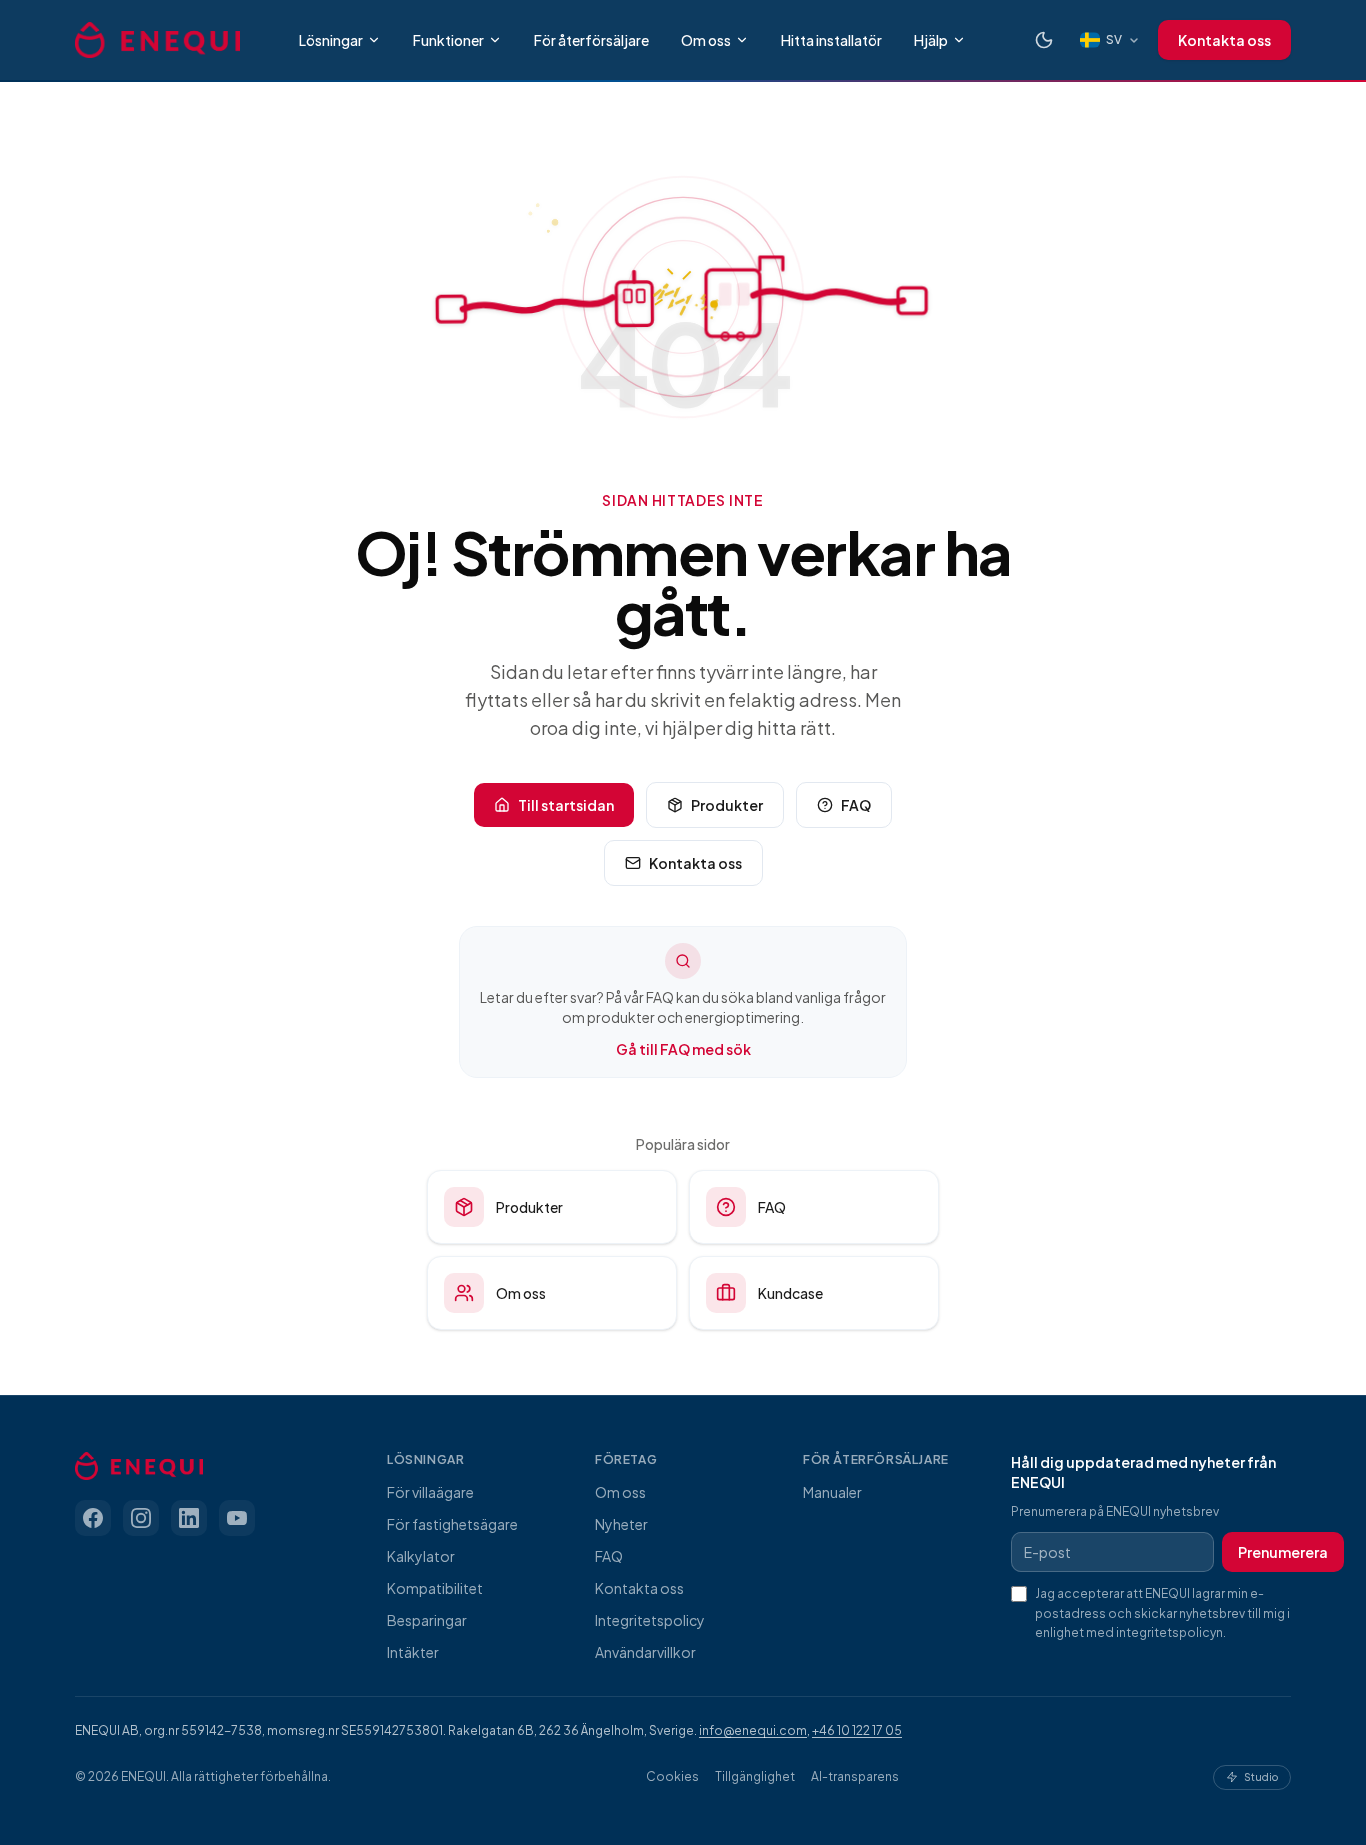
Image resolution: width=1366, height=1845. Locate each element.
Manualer (832, 1492)
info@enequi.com (753, 1730)
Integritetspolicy (650, 1620)
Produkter (727, 805)
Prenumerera (1283, 1552)
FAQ (856, 805)
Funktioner (448, 40)
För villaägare (430, 1492)
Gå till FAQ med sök (683, 1049)
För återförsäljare (591, 40)
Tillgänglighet (755, 1776)
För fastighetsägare (452, 1524)
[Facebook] (93, 1518)
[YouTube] (237, 1518)
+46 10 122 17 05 (857, 1730)
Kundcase (790, 1293)
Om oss (706, 40)
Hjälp (931, 40)
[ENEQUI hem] (157, 40)
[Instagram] (141, 1518)
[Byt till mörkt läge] (1044, 40)
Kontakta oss (1224, 40)
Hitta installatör (831, 40)
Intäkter (413, 1652)
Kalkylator (421, 1556)
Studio (1261, 1776)
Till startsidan (566, 805)
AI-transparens (855, 1776)
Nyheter (621, 1524)
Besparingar (427, 1620)
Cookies (672, 1776)
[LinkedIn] (189, 1518)
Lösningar (331, 40)
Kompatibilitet (435, 1588)
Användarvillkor (645, 1652)
